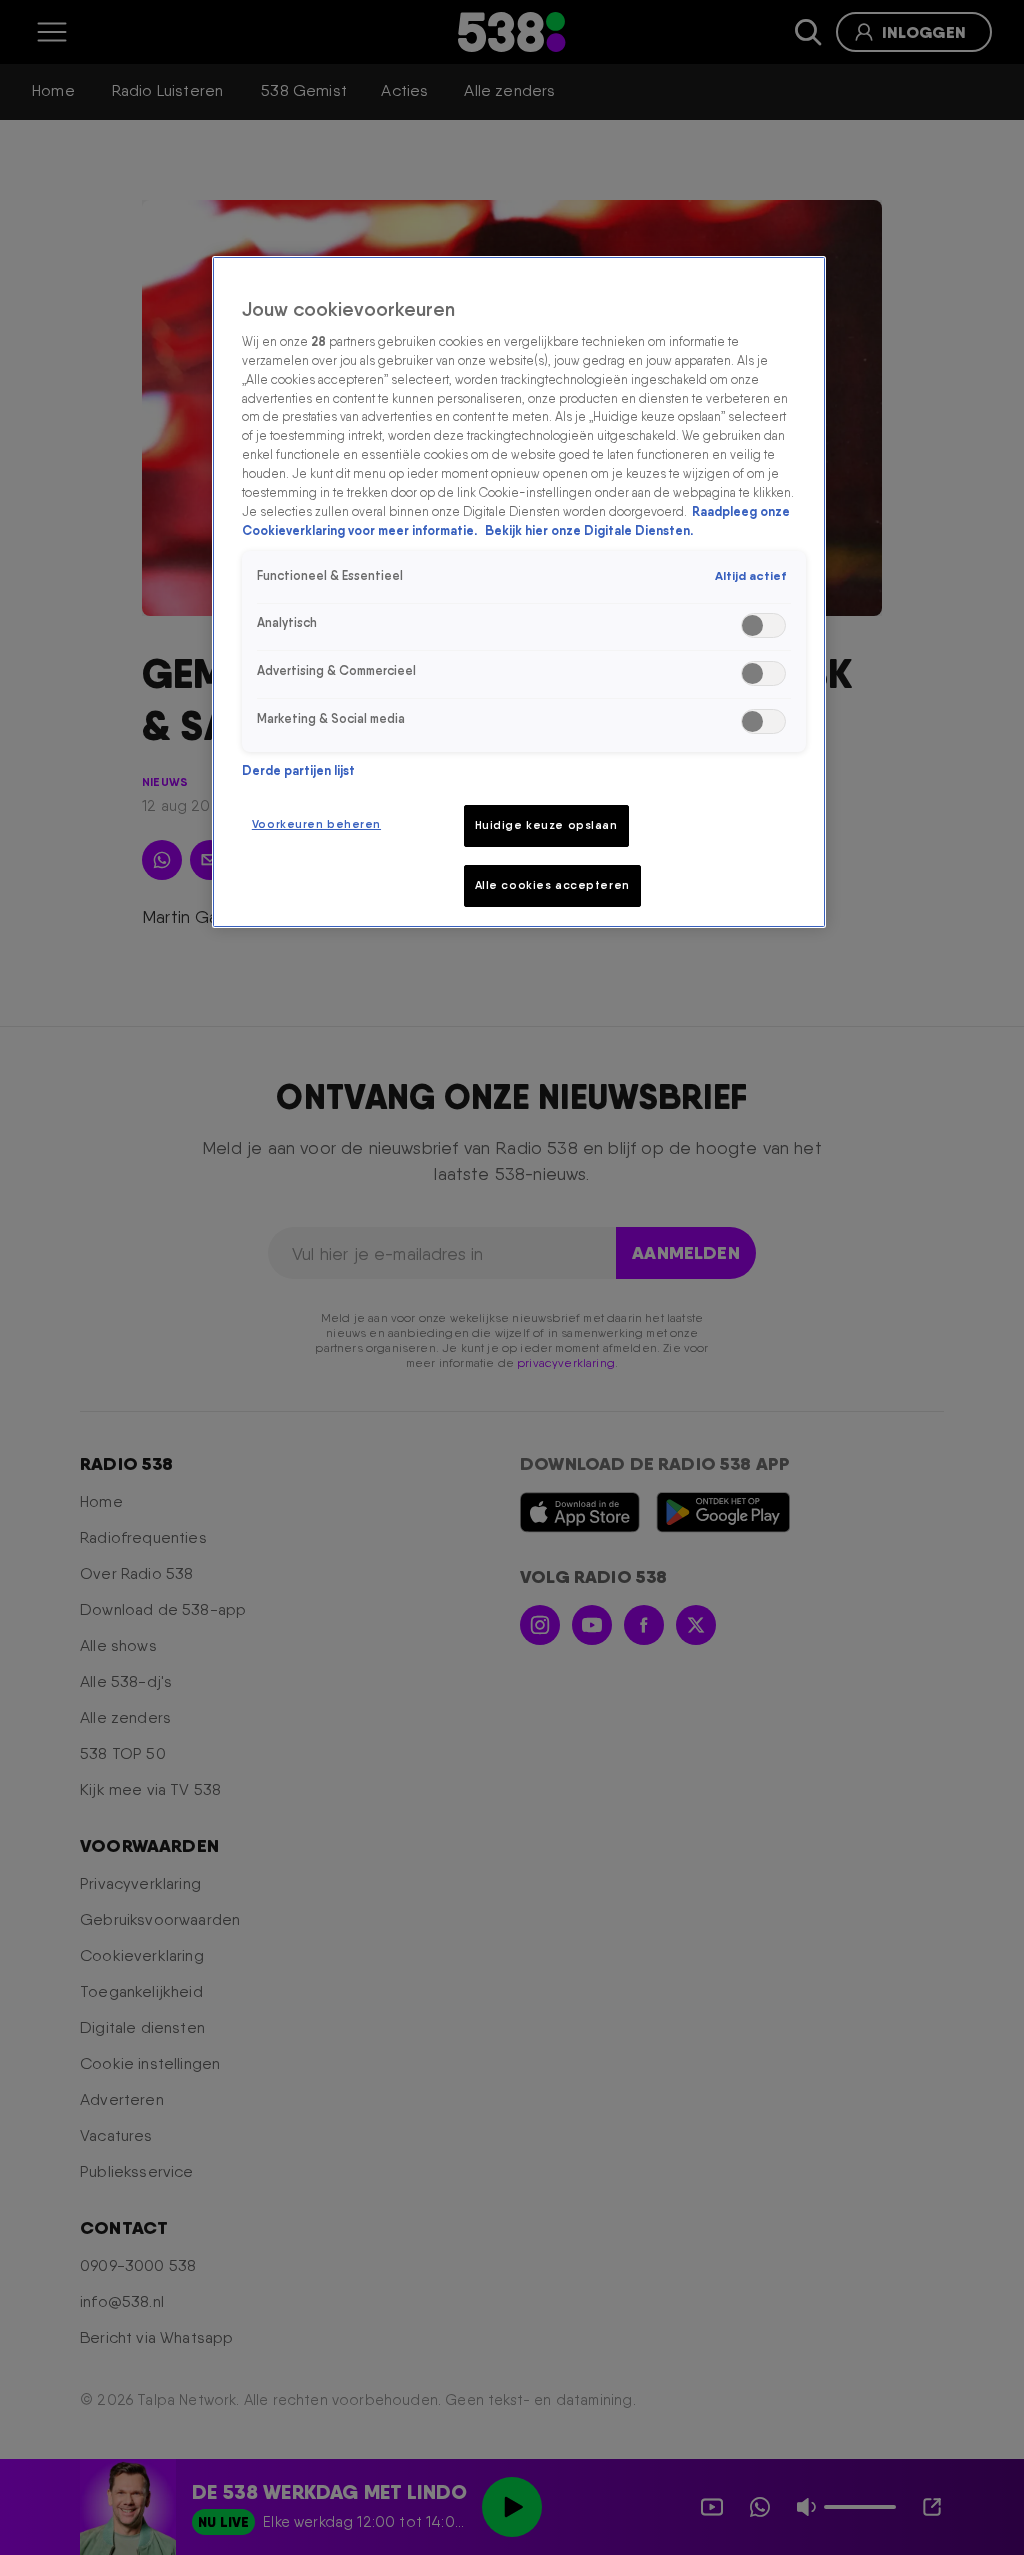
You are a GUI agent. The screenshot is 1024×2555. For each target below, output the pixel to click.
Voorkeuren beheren (316, 824)
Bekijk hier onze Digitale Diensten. (589, 530)
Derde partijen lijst (298, 770)
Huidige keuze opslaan (546, 825)
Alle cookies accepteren (552, 885)
